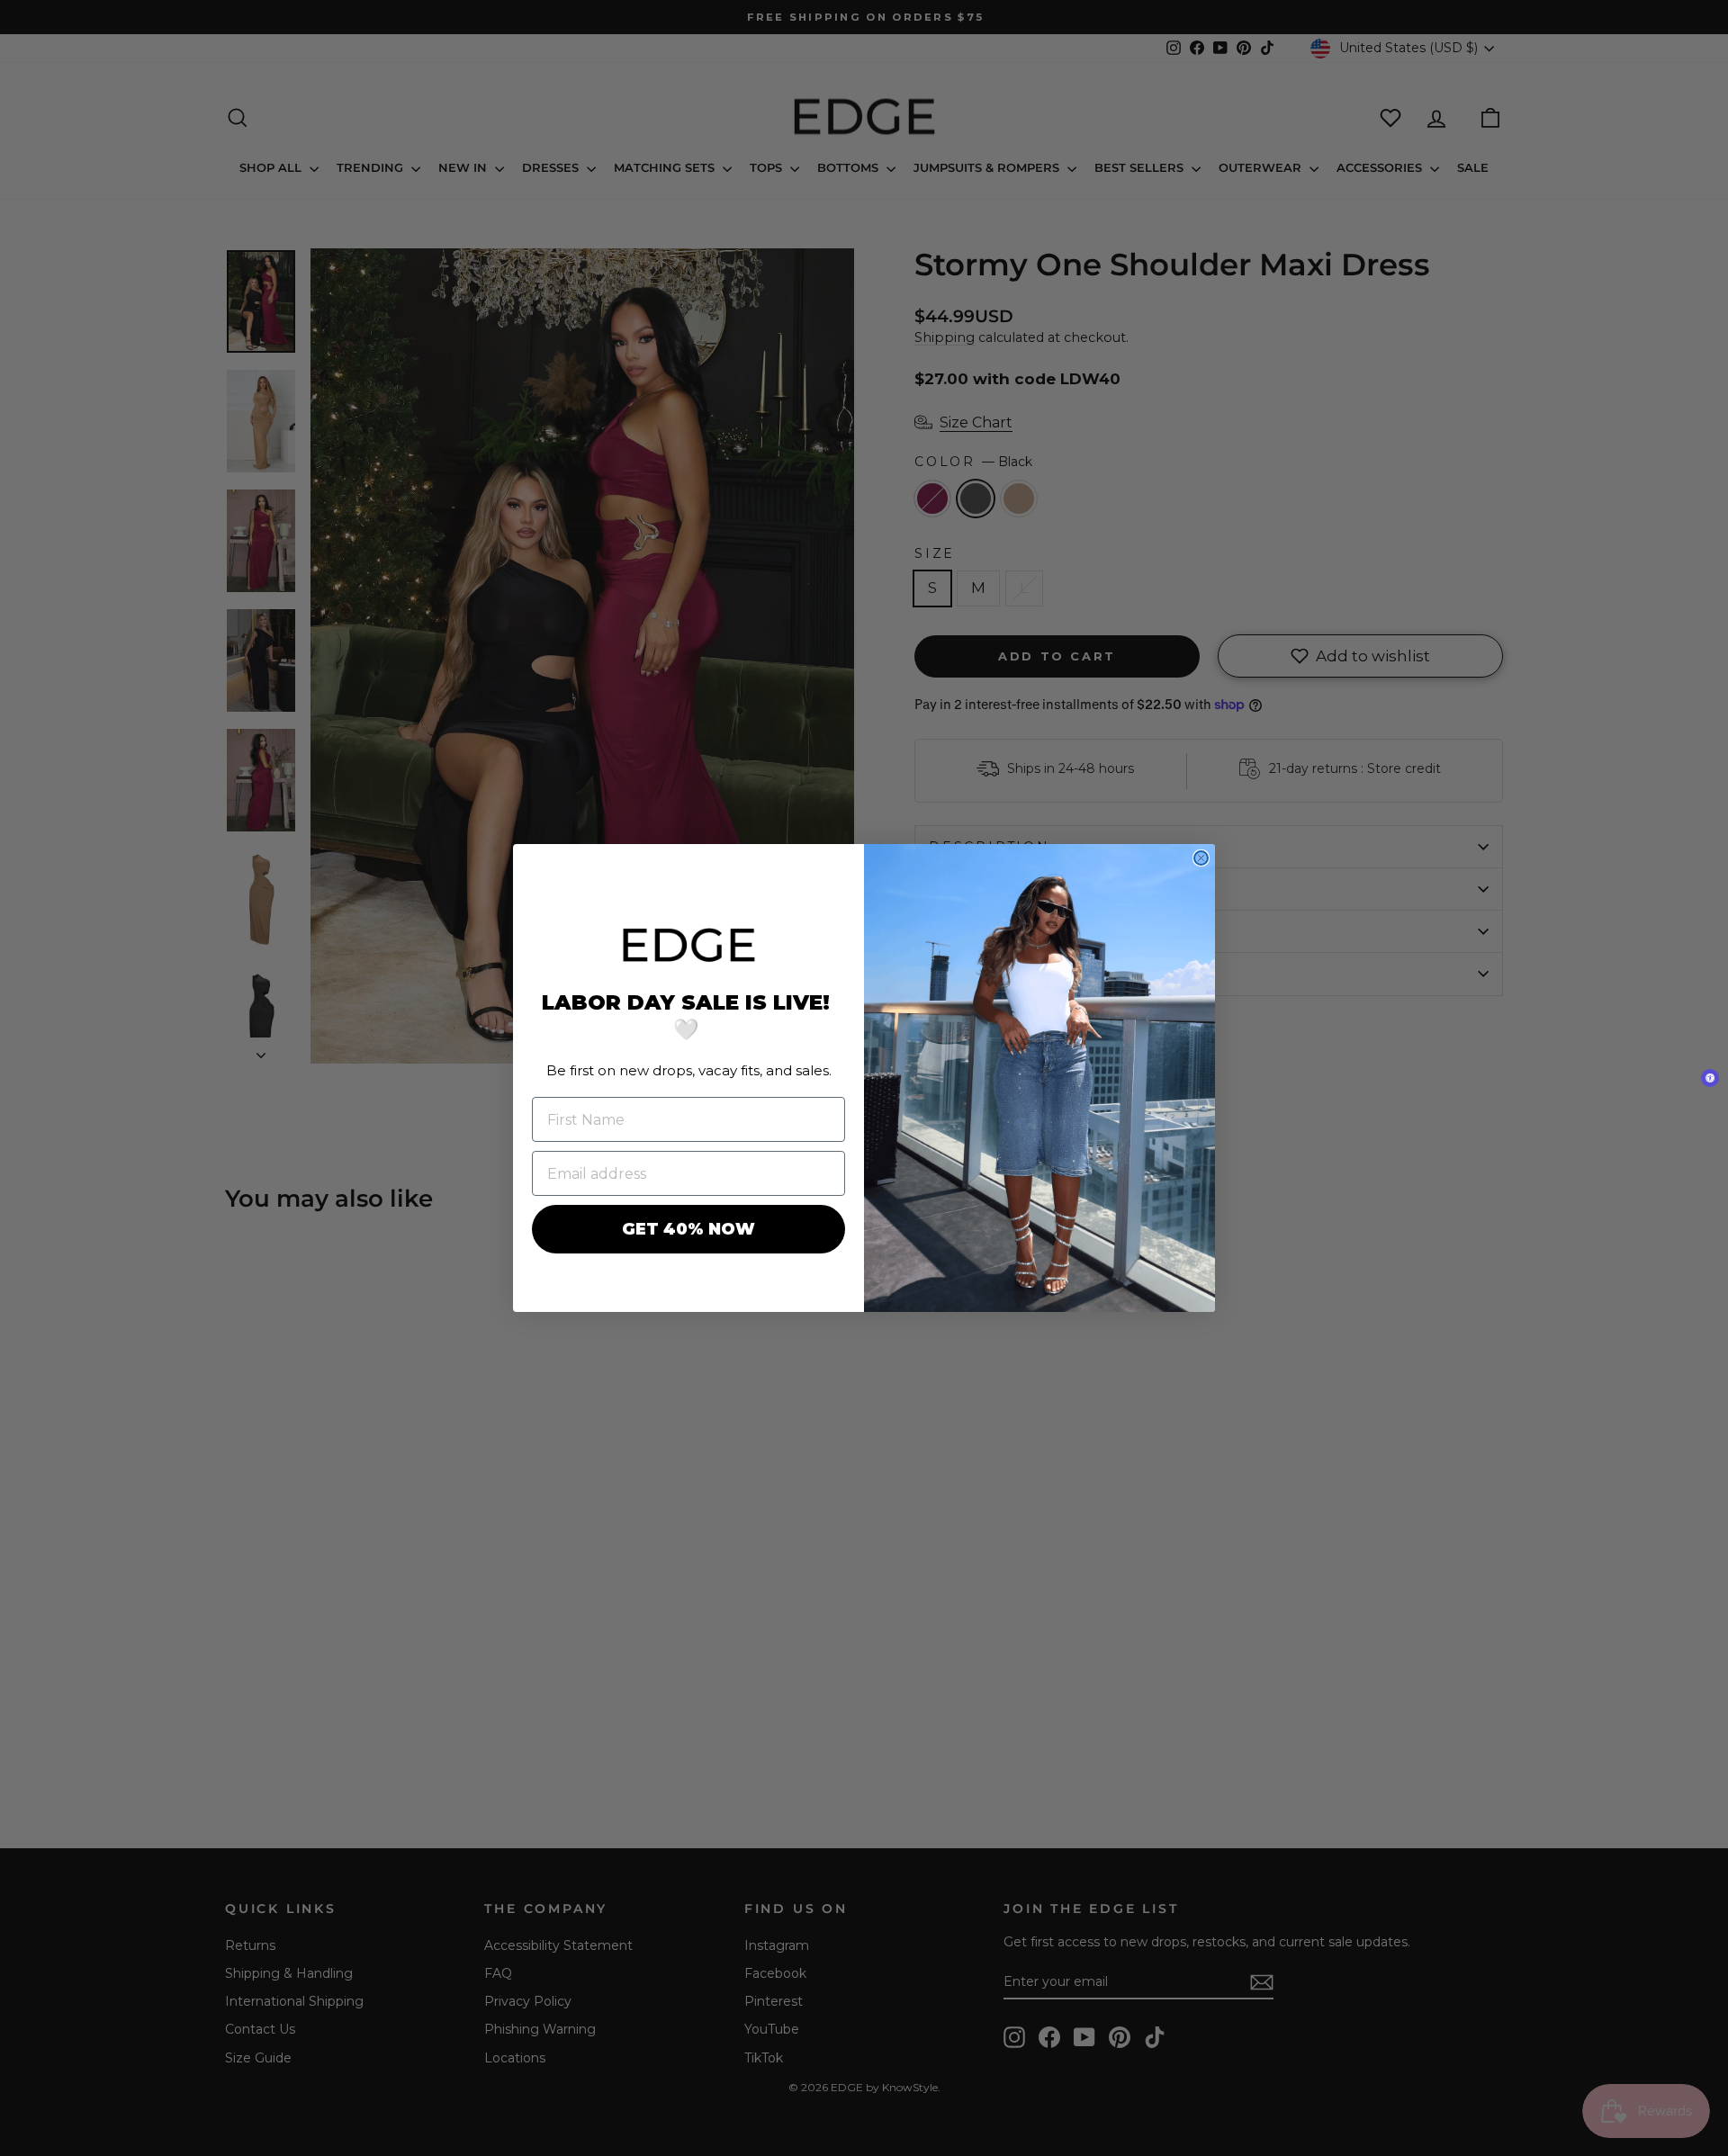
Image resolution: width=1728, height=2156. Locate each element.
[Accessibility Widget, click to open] (1710, 1078)
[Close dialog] (1201, 858)
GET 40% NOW (688, 1229)
